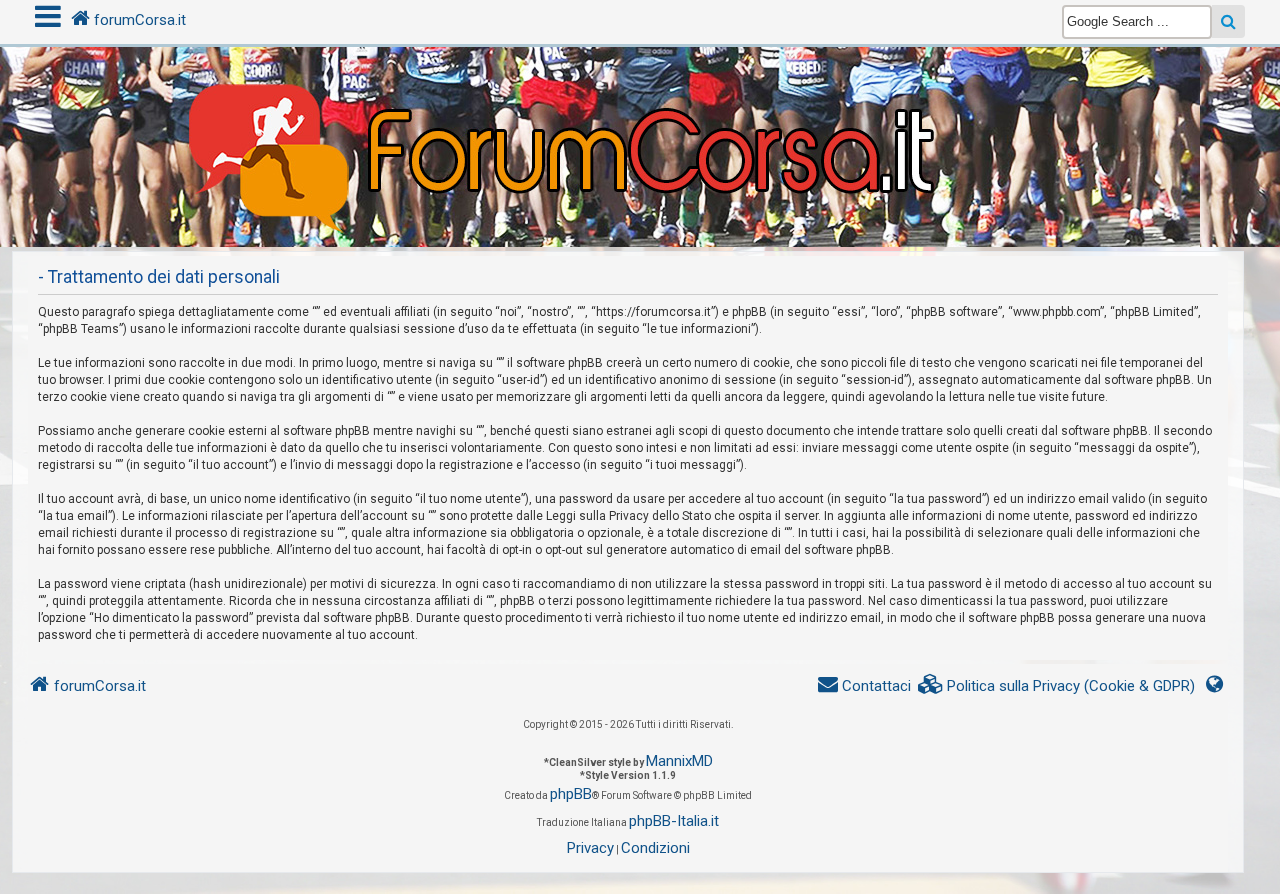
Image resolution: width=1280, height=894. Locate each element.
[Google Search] (1228, 21)
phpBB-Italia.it (674, 821)
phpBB (571, 794)
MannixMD (679, 761)
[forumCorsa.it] (640, 107)
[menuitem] (1057, 686)
